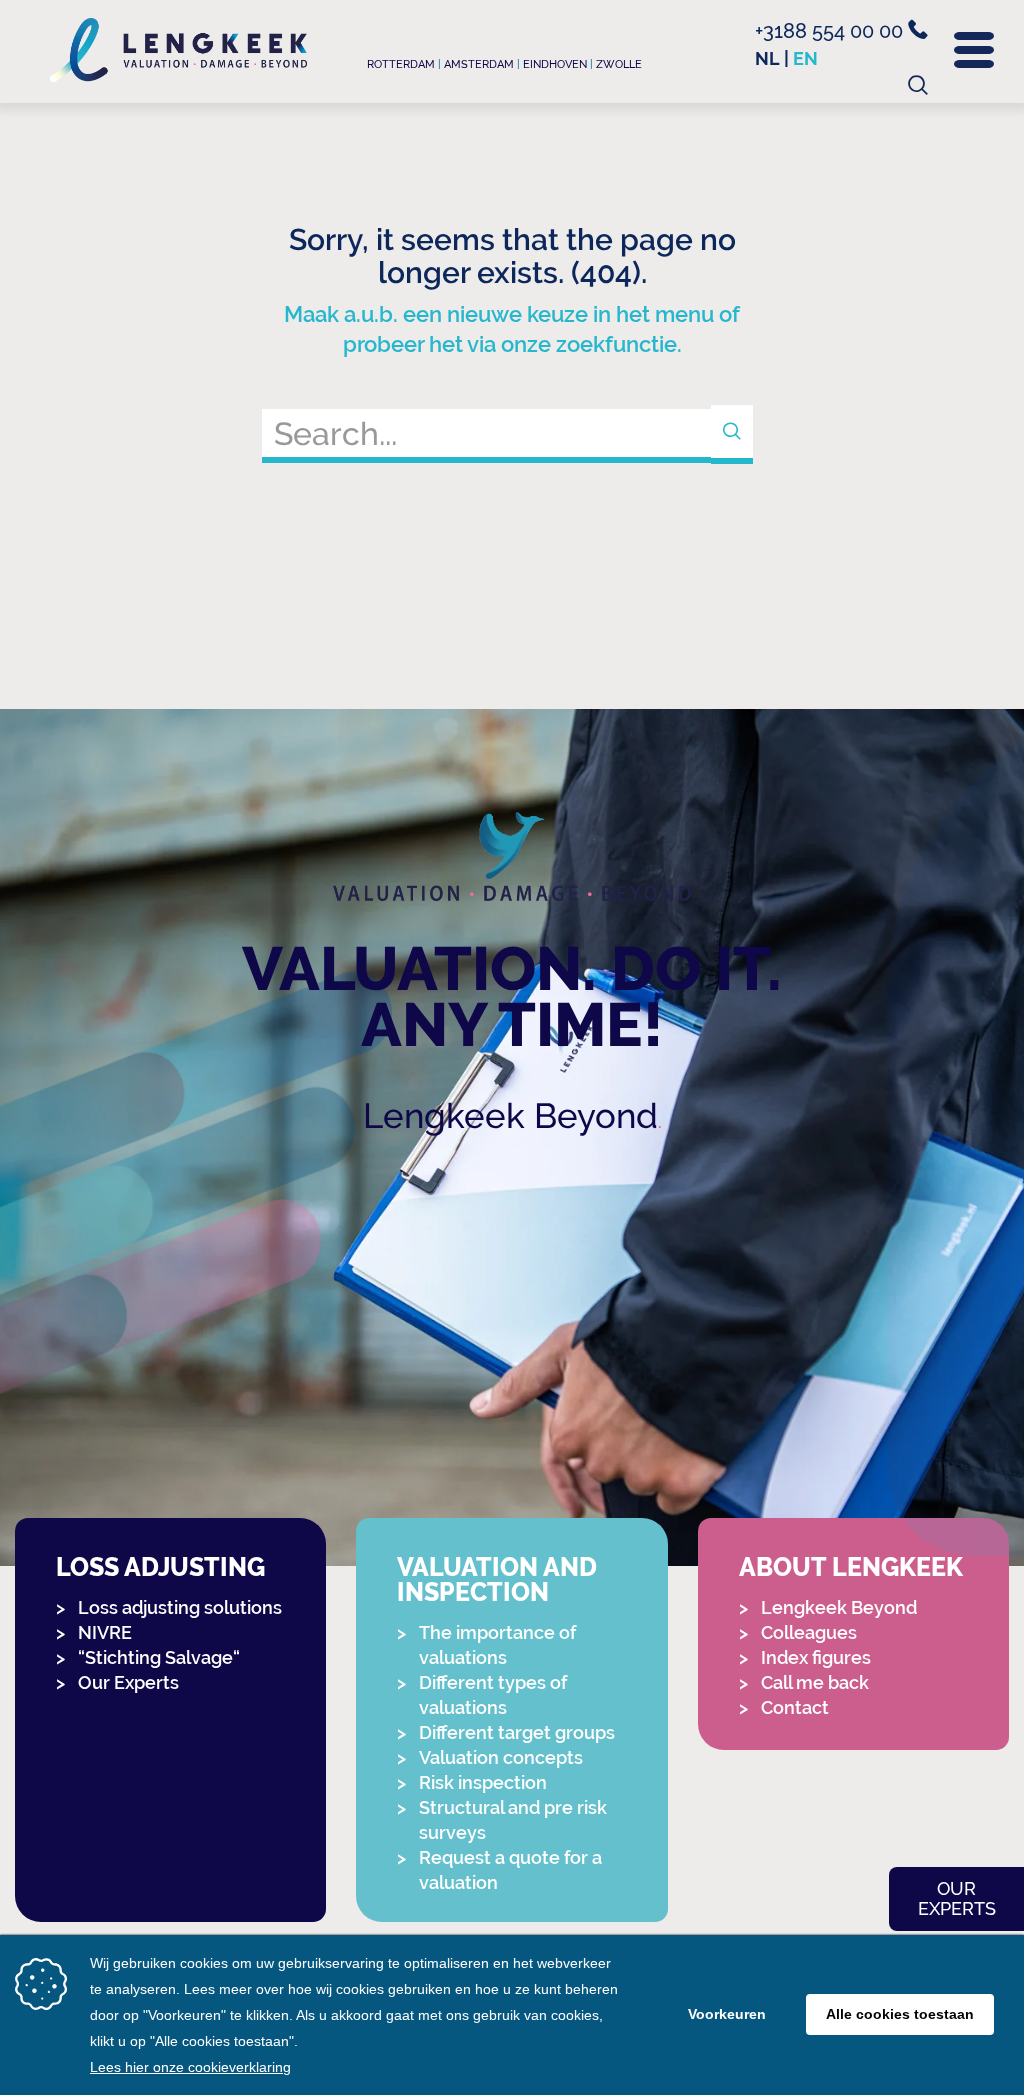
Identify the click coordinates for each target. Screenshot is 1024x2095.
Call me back (815, 1682)
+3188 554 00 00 (831, 31)
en (805, 58)
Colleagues (809, 1632)
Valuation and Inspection (497, 1580)
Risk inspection (483, 1782)
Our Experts (128, 1682)
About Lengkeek (851, 1567)
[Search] (732, 434)
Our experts (957, 1898)
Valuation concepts (501, 1757)
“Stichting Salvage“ (159, 1657)
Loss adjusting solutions (180, 1607)
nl (767, 58)
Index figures (816, 1657)
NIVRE (105, 1632)
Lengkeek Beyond (510, 1115)
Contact (795, 1707)
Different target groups (517, 1732)
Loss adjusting (160, 1567)
